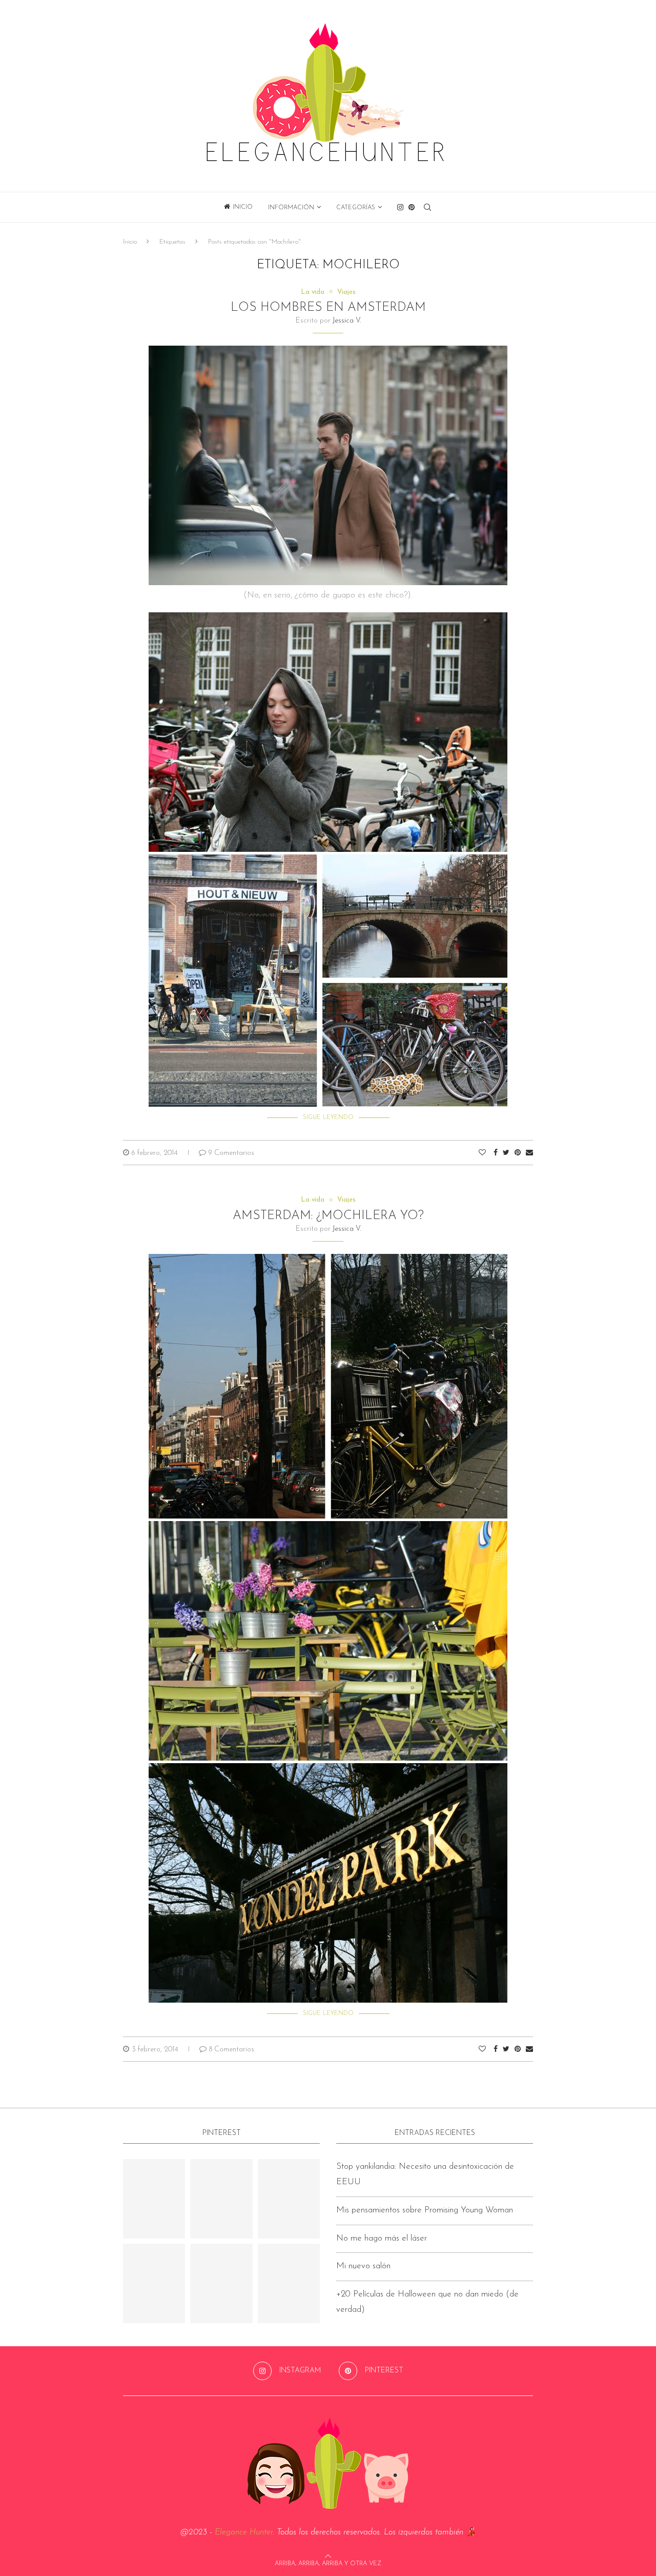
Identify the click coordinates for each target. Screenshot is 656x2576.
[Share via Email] (529, 1153)
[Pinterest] (412, 207)
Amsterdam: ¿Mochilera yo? (328, 1216)
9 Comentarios (231, 1153)
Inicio (243, 207)
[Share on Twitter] (506, 1153)
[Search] (427, 207)
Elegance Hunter (244, 2532)
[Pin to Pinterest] (518, 1153)
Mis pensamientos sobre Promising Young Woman (425, 2210)
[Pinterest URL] (154, 2199)
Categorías (356, 208)
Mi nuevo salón (363, 2266)
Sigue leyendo (328, 1117)
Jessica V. (347, 321)
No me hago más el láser (382, 2238)
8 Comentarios (232, 2050)
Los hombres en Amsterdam (328, 308)
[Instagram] (400, 207)
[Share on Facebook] (496, 1153)
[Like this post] (482, 1153)
